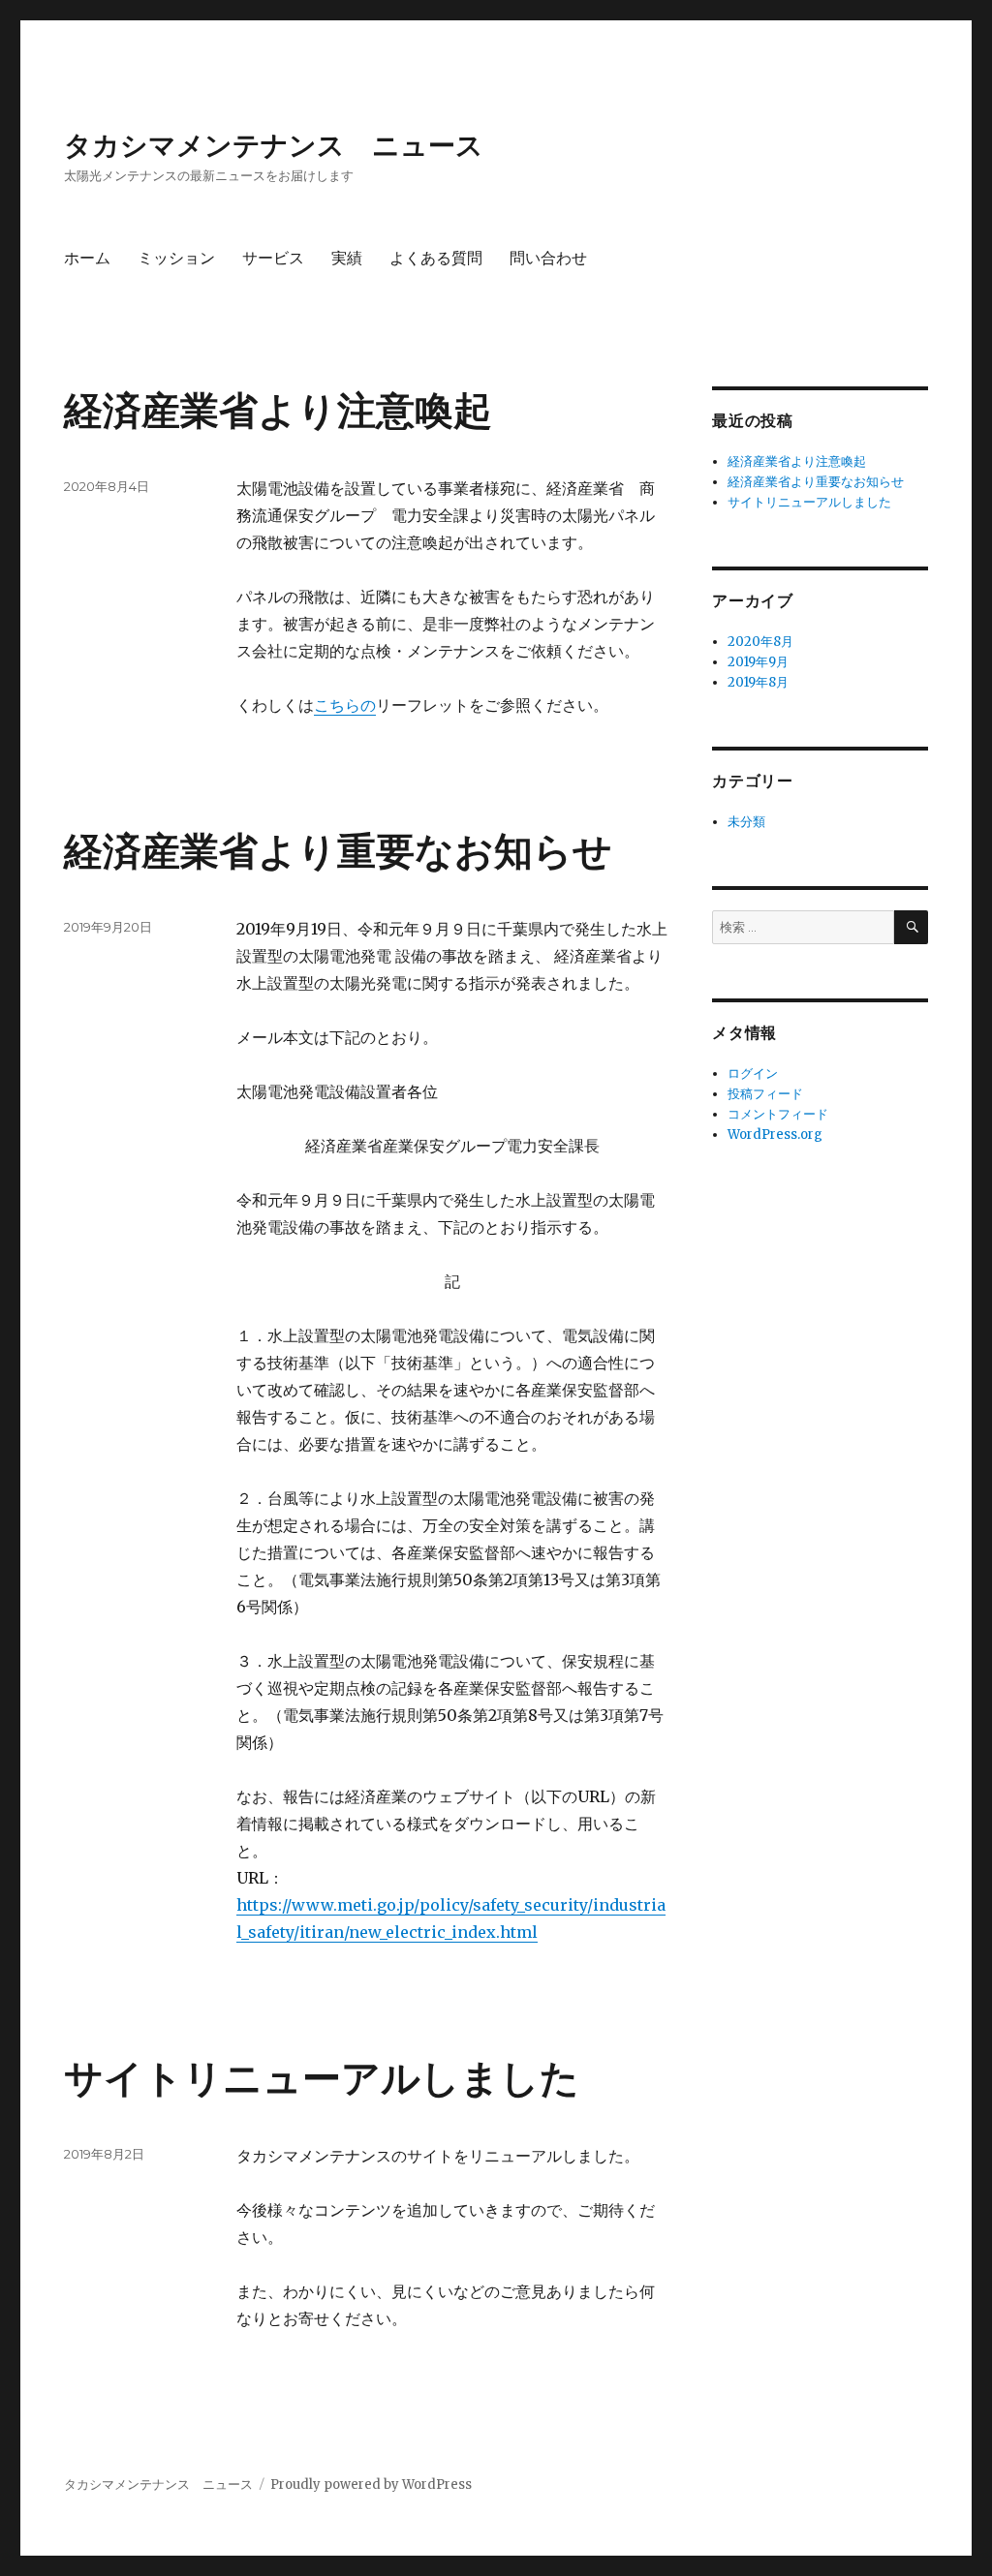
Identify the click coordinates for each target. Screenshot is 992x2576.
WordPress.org (775, 1135)
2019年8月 (758, 682)
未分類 (746, 822)
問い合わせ (548, 258)
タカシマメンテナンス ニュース (274, 145)
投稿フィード (765, 1094)
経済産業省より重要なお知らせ (338, 851)
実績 (347, 258)
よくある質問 (436, 258)
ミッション (176, 258)
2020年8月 (760, 642)
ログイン (753, 1073)
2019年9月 (758, 662)
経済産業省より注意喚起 (278, 410)
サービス (273, 258)
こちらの (345, 705)
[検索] (911, 927)
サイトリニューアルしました (322, 2078)
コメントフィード (778, 1114)
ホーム (87, 258)
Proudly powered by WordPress (371, 2484)
